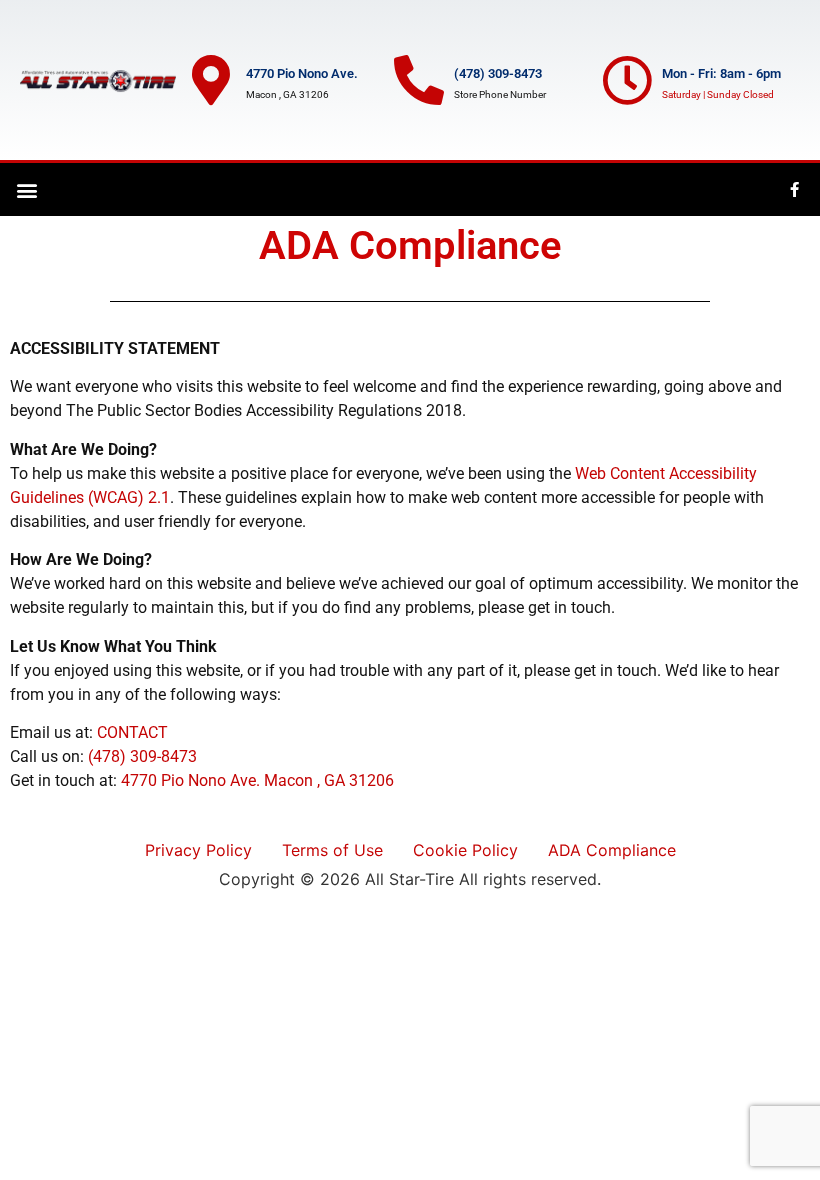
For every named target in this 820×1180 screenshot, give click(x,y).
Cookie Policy (465, 850)
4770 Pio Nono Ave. (302, 73)
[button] (26, 189)
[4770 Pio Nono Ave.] (211, 80)
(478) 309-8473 (498, 73)
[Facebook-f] (795, 190)
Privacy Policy (198, 850)
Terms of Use (332, 850)
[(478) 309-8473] (419, 80)
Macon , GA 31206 (329, 780)
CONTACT (132, 732)
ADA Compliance (612, 850)
